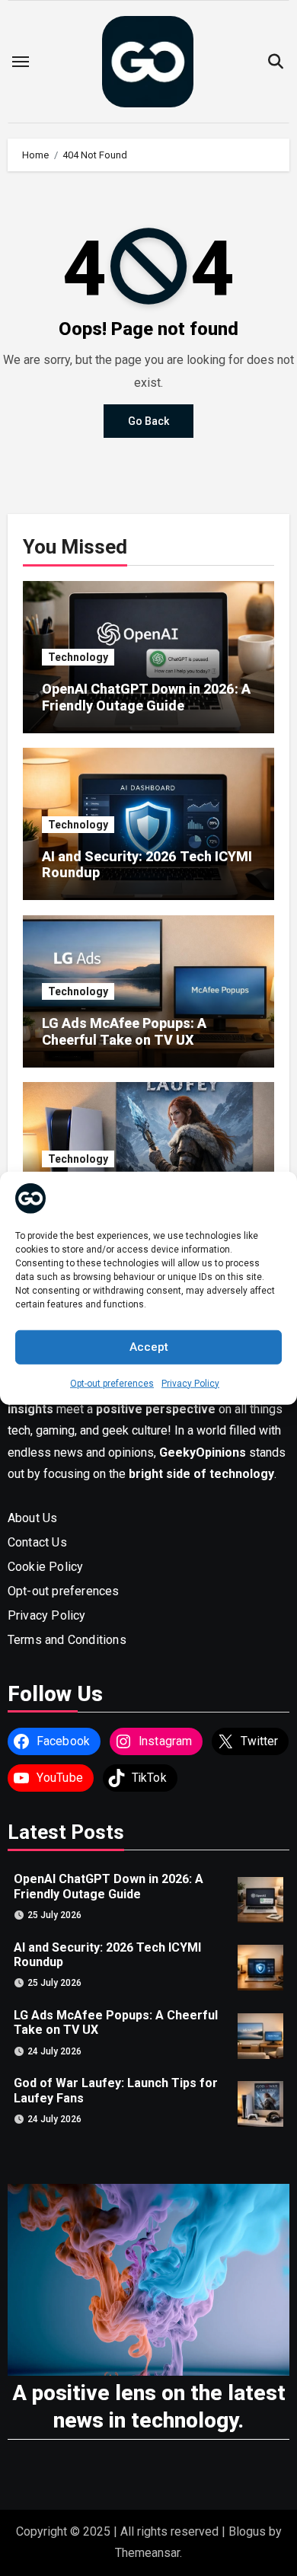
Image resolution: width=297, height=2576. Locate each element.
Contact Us (37, 1542)
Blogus (247, 2531)
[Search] (275, 62)
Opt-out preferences (112, 1383)
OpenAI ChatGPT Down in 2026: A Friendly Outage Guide (146, 697)
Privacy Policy (190, 1383)
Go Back (148, 421)
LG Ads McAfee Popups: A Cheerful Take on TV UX (124, 1031)
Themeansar (147, 2553)
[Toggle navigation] (21, 62)
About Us (33, 1518)
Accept (149, 1347)
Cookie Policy (46, 1567)
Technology (78, 657)
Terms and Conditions (67, 1640)
